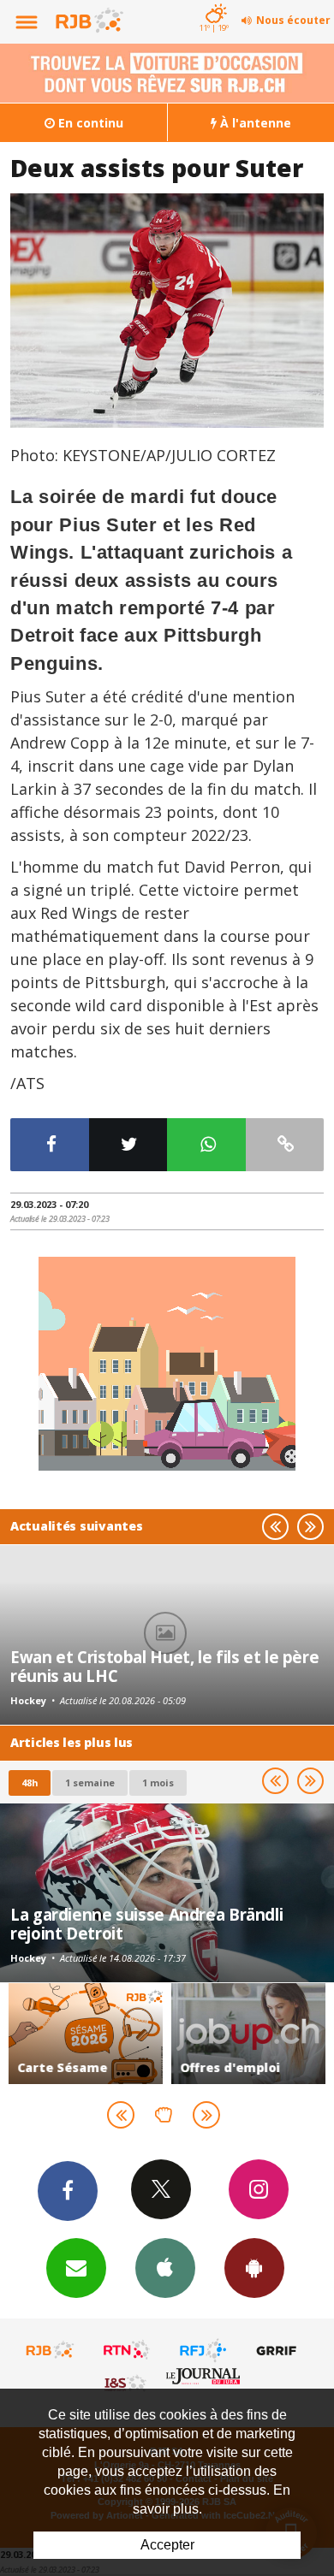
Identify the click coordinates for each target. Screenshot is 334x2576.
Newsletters (76, 2268)
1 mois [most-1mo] (158, 1782)
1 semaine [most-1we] (90, 1782)
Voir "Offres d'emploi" (248, 2034)
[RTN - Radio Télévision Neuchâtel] (127, 2350)
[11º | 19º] (214, 2)
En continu (89, 123)
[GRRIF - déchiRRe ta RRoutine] (279, 2350)
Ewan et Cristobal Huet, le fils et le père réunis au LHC (164, 1666)
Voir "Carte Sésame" (86, 2034)
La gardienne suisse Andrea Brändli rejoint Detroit (146, 1924)
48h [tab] (30, 1782)
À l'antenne (254, 123)
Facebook (68, 2191)
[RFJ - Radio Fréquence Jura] (203, 2350)
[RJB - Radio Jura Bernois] (51, 2350)
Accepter (167, 2545)
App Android (254, 2268)
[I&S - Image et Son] (127, 2383)
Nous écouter (293, 20)
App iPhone (165, 2268)
